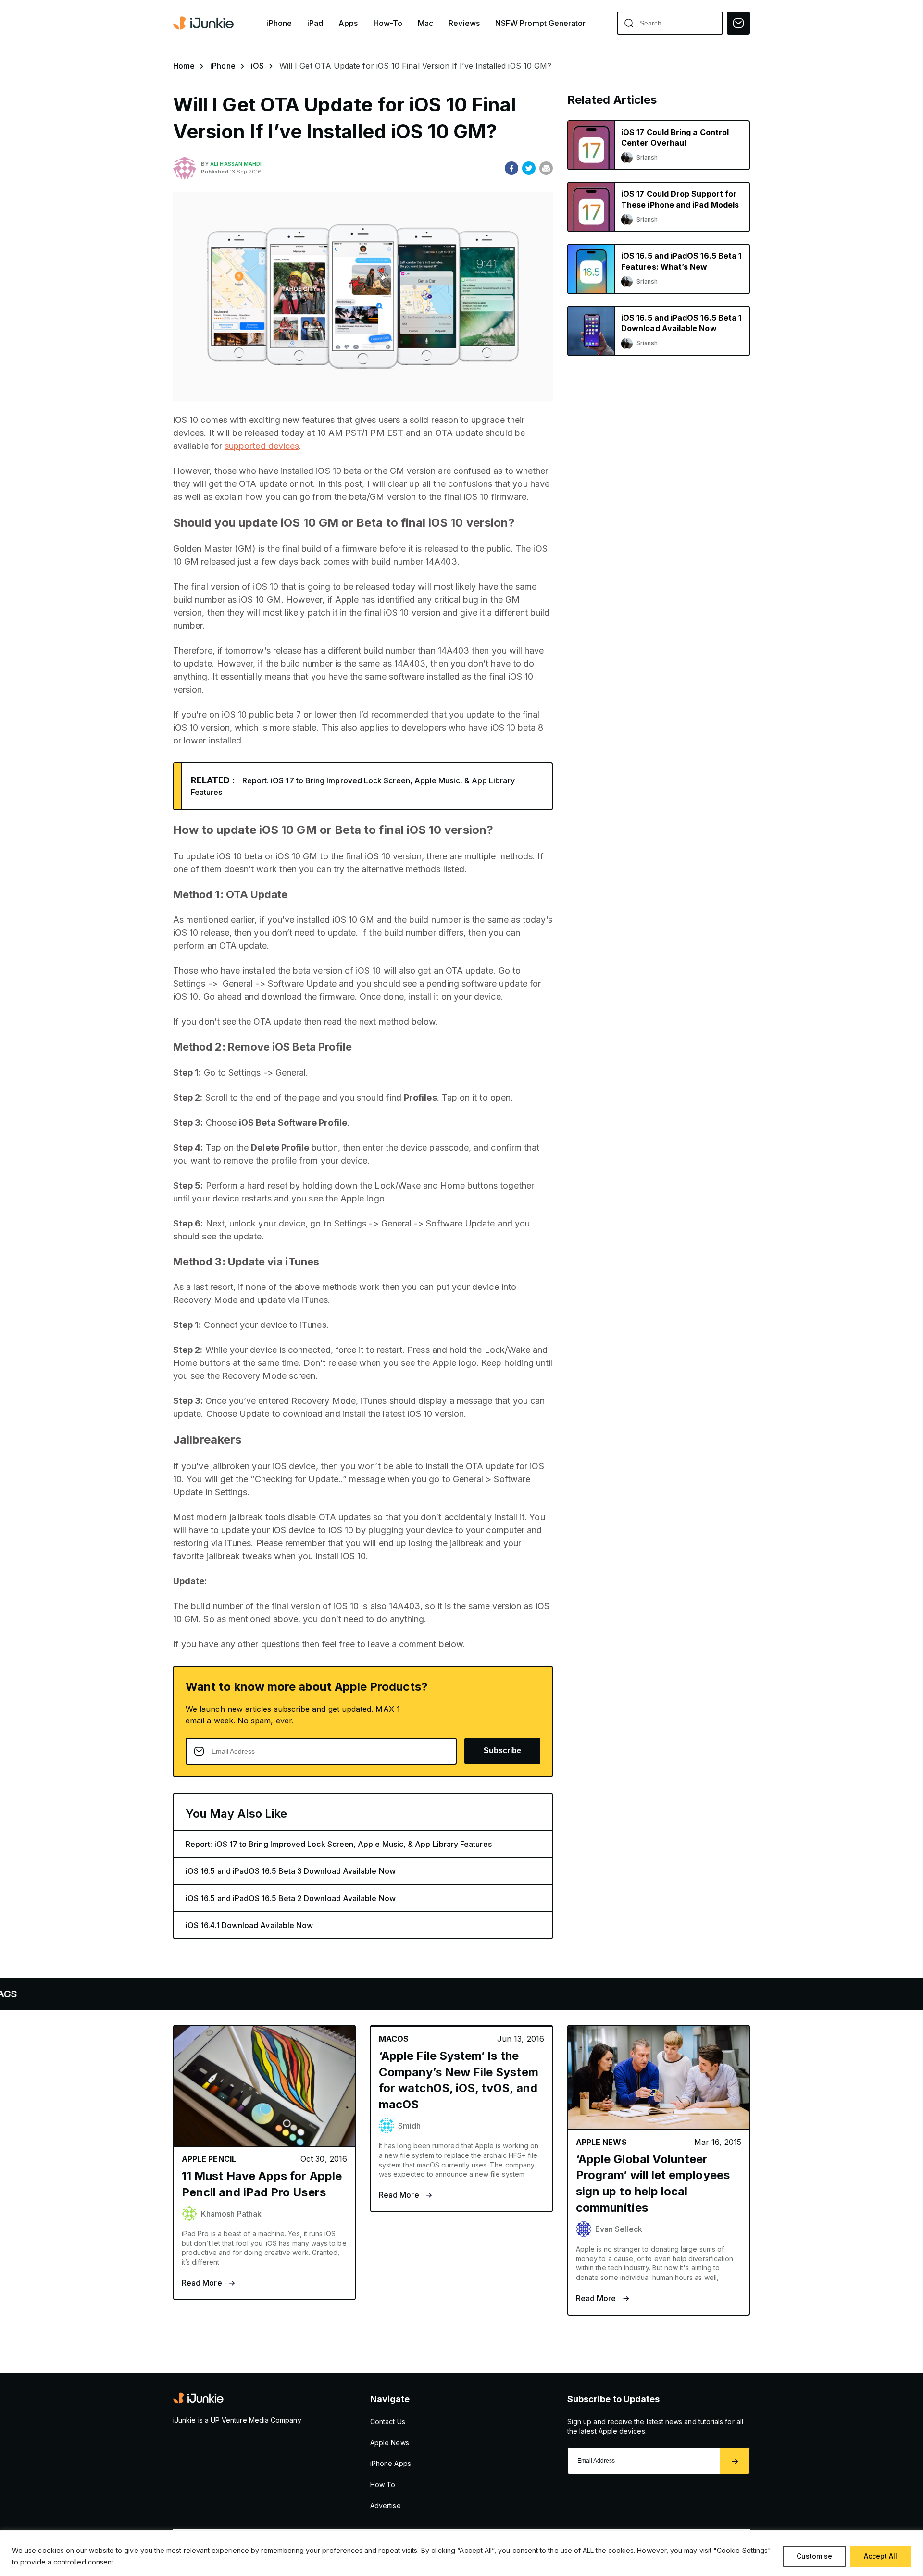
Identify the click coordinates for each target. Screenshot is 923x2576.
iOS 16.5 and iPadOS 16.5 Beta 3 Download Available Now (291, 1871)
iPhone (279, 23)
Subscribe (502, 1751)
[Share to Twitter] (529, 168)
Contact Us (388, 2421)
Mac (425, 23)
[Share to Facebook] (511, 168)
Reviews (464, 23)
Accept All (880, 2556)
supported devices (262, 446)
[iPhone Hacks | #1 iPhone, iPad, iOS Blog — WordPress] (204, 23)
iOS (257, 66)
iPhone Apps (391, 2463)
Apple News (390, 2443)
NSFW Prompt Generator (541, 23)
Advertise (386, 2506)
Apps (348, 23)
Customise (814, 2556)
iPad (315, 23)
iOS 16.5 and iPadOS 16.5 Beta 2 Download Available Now (291, 1898)
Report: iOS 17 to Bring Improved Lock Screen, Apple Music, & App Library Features (339, 1844)
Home (184, 66)
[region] (461, 2553)
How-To (388, 23)
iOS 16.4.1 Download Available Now (249, 1925)
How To (383, 2484)
